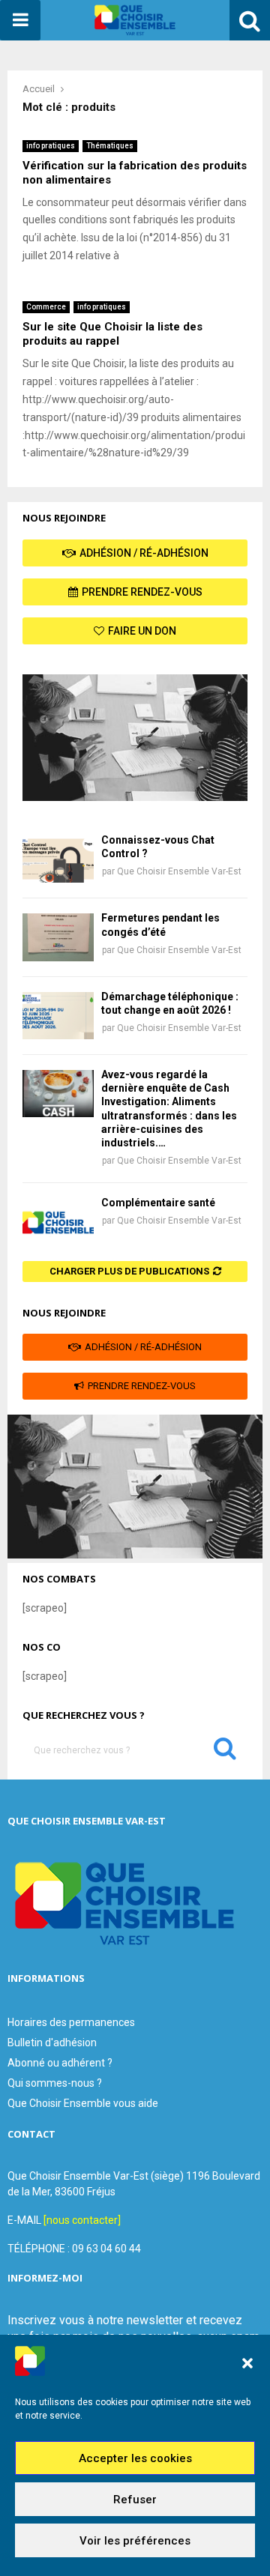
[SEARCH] (225, 1752)
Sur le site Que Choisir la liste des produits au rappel (112, 334)
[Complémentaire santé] (58, 1222)
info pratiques (51, 146)
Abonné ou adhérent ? (60, 2063)
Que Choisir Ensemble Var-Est (179, 871)
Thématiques (110, 146)
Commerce (46, 307)
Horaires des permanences (71, 2022)
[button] (247, 2363)
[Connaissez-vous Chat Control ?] (58, 859)
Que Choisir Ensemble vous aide (83, 2103)
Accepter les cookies (135, 2458)
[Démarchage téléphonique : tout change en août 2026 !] (58, 1016)
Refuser (135, 2500)
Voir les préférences (135, 2541)
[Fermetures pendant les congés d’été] (58, 937)
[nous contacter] (82, 2220)
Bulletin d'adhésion (52, 2043)
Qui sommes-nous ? (55, 2083)
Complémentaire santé (158, 1203)
